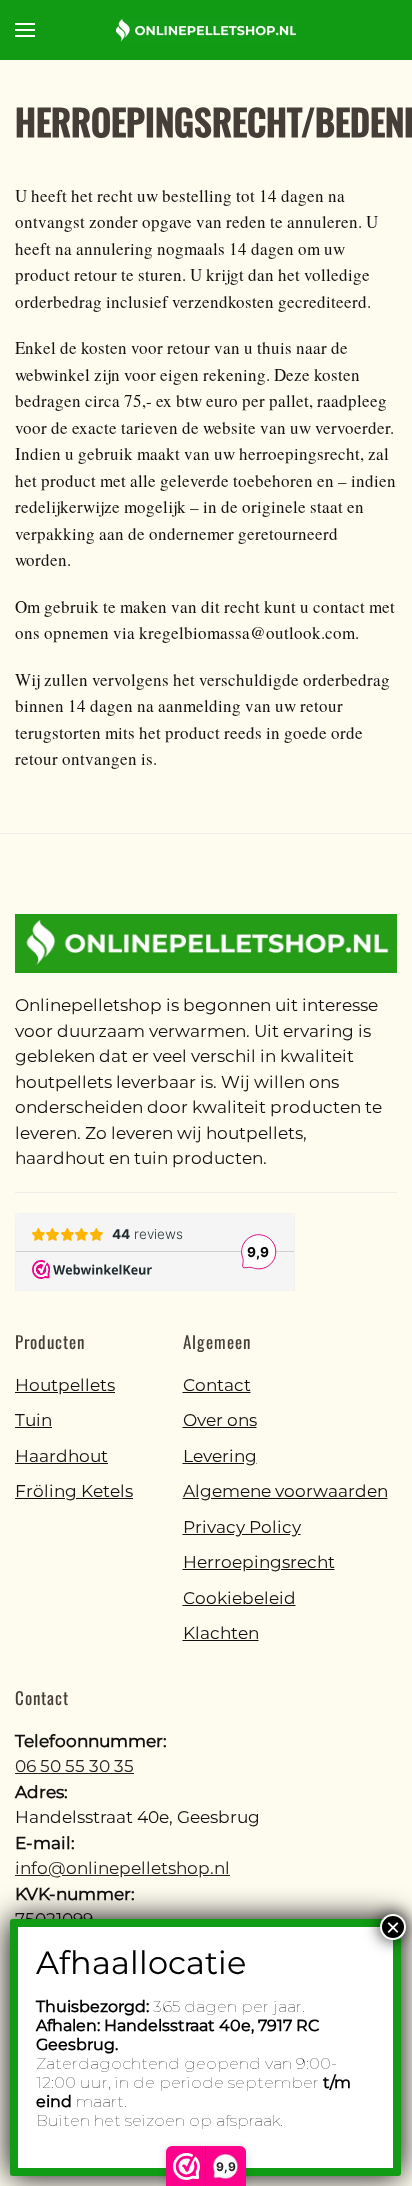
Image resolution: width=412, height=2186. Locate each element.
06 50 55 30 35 (74, 1766)
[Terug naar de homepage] (206, 30)
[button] (25, 30)
